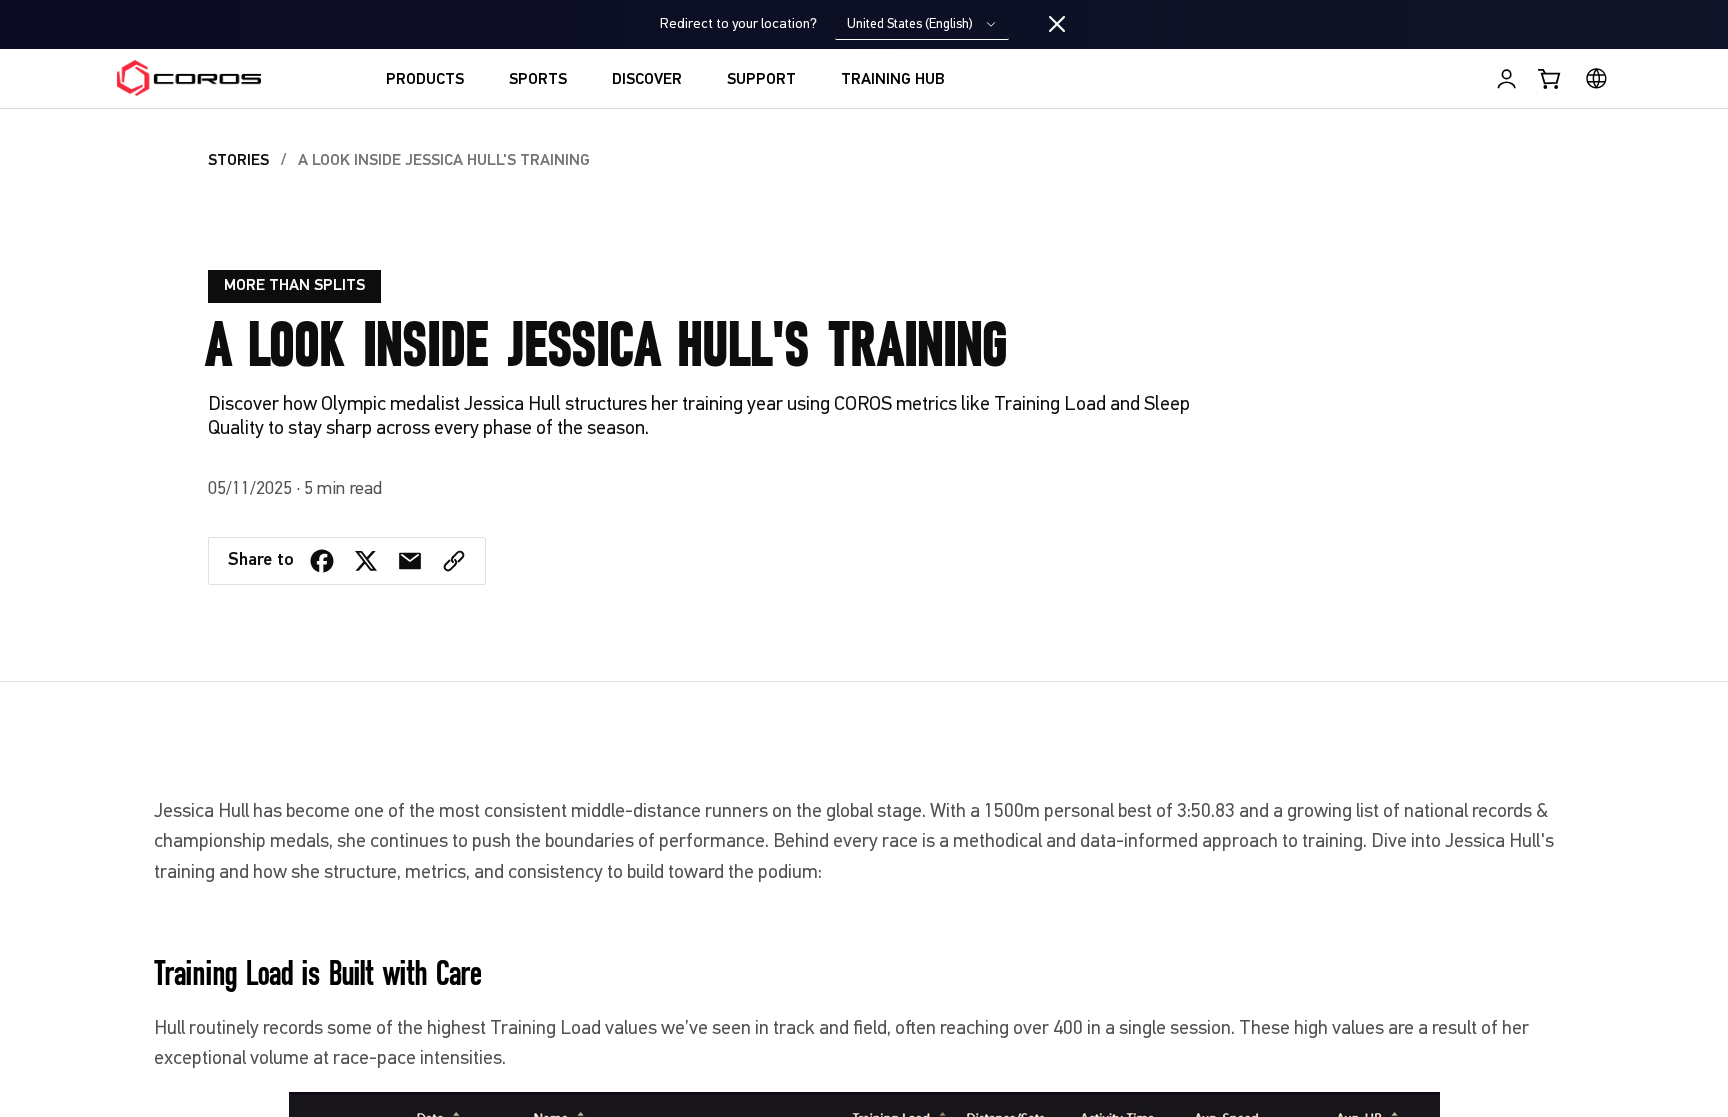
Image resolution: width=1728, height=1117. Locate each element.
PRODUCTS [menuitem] (425, 80)
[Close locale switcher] (1057, 25)
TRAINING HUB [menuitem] (893, 80)
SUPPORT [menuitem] (761, 80)
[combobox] (922, 24)
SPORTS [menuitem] (538, 80)
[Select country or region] (1596, 78)
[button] (454, 561)
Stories (238, 161)
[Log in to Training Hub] (1506, 78)
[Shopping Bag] (1550, 78)
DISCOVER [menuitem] (647, 80)
